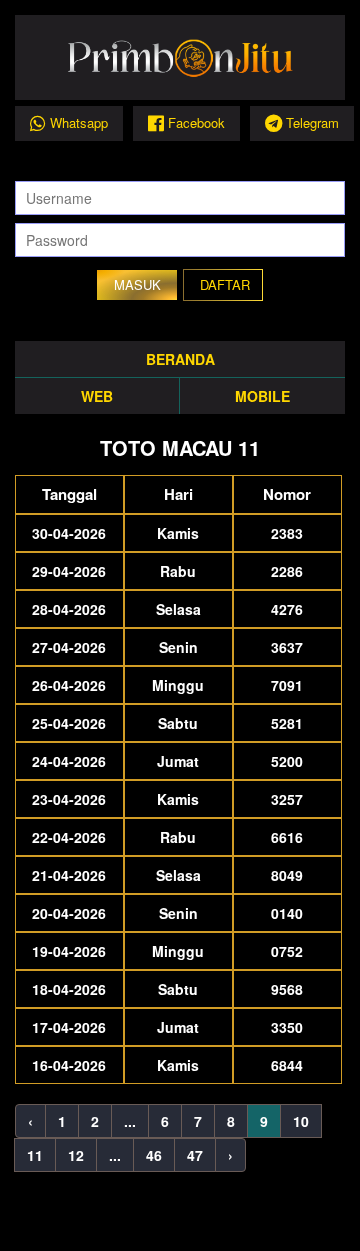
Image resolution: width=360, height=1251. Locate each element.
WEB (97, 396)
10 (301, 1121)
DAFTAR (225, 284)
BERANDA (180, 359)
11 (35, 1155)
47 (195, 1155)
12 (76, 1155)
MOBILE (262, 396)
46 (154, 1155)
